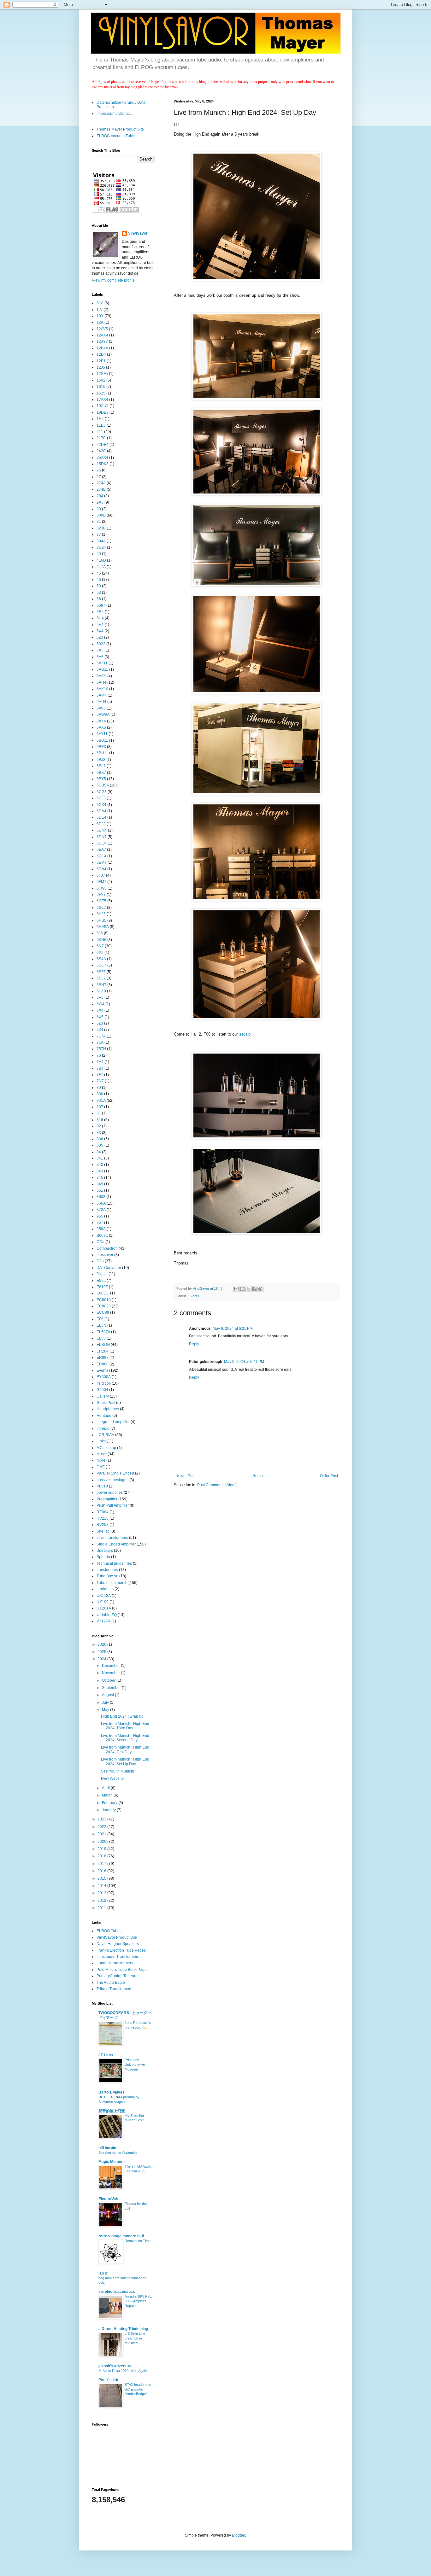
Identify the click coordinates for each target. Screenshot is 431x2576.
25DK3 (103, 464)
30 (99, 509)
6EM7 (102, 862)
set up (245, 1034)
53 (99, 593)
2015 (102, 1878)
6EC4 (101, 856)
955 (100, 1216)
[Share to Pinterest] (260, 1289)
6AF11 (102, 663)
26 (99, 470)
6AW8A (103, 715)
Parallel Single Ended (115, 1473)
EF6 (100, 1319)
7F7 (100, 1075)
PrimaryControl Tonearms (118, 1976)
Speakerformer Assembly (118, 2153)
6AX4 (101, 721)
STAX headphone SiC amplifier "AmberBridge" (138, 2389)
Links (101, 1441)
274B (101, 489)
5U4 (100, 618)
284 (100, 496)
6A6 (100, 657)
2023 (102, 1819)
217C (101, 438)
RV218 (103, 1518)
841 (100, 1158)
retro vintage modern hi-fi (121, 2236)
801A (101, 1101)
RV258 (103, 1525)
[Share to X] (248, 1289)
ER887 (103, 1358)
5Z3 (100, 637)
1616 (101, 387)
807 (100, 1107)
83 (99, 1133)
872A (101, 1210)
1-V (100, 310)
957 (100, 1223)
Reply (194, 1344)
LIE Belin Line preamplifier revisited (135, 2338)
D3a (100, 1261)
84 (99, 1152)
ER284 (103, 1351)
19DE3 (103, 412)
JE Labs (106, 2055)
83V (100, 1145)
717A (101, 1036)
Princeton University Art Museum (135, 2065)
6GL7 (101, 908)
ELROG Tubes (109, 1931)
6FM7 (101, 882)
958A (101, 1229)
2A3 (100, 502)
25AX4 (102, 458)
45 (99, 573)
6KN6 (101, 940)
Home (258, 1476)
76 (99, 1055)
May (106, 1710)
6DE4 (101, 817)
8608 (101, 1197)
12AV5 (102, 329)
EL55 (101, 1338)
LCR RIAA (105, 1435)
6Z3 (100, 1023)
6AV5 (101, 708)
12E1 (101, 361)
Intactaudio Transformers (118, 1957)
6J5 (100, 933)
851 (100, 1190)
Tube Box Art (107, 1576)
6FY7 (101, 895)
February (110, 1803)
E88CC (103, 1293)
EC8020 (104, 1306)
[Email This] (236, 1289)
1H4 (100, 419)
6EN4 (101, 869)
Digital (102, 1274)
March (108, 1795)
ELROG (103, 1345)
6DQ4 (102, 843)
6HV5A (103, 927)
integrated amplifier (113, 1422)
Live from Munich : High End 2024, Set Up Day (125, 1761)
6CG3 (102, 792)
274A (101, 483)
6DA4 (101, 811)
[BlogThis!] (242, 1289)
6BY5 (101, 779)
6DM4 (102, 830)
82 (99, 1126)
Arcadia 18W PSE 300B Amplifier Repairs (138, 2301)
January (109, 1810)
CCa (100, 1242)
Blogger (239, 2535)
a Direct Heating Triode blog (123, 2329)
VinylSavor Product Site (117, 1937)
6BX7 (101, 773)
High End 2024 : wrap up (122, 1716)
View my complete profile (113, 280)
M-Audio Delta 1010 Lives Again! (123, 2371)
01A (100, 303)
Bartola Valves (112, 2092)
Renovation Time (138, 2241)
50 (99, 586)
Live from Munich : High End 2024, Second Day (125, 1738)
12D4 (101, 354)
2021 (102, 1834)
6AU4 (101, 702)
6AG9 (101, 676)
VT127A (103, 1621)
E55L (101, 1281)
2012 (102, 1901)
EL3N (101, 1325)
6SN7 (101, 985)
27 (99, 477)
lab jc (103, 2273)
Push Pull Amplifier (113, 1505)
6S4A (101, 959)
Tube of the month (112, 1583)
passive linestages (112, 1480)
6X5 (100, 1017)
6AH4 (101, 682)
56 (99, 599)
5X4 (100, 631)
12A (100, 322)
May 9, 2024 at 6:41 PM (244, 1362)
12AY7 (102, 342)
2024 (102, 1659)
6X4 (100, 1010)
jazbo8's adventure (115, 2366)
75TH (101, 1049)
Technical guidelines (114, 1563)
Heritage (104, 1416)
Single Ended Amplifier (116, 1544)
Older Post (329, 1476)
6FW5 (102, 888)
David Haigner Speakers (118, 1944)
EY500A (104, 1377)
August (108, 1695)
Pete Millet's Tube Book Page (122, 1970)
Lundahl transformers (115, 1963)
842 (100, 1165)
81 (99, 1113)
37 (99, 534)
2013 (102, 1893)
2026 (102, 1644)
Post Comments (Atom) (217, 1485)
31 (99, 522)
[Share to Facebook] (254, 1289)
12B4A (102, 348)
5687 (101, 605)
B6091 (102, 1235)
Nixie (101, 1460)
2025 (102, 1652)
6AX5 (101, 727)
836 (100, 1139)
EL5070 (103, 1332)
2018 (102, 1856)
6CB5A (103, 785)
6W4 (100, 1004)
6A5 (100, 650)
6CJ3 (101, 798)
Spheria (103, 1557)
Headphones (108, 1409)
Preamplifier (107, 1499)
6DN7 (102, 837)
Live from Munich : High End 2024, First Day (125, 1749)
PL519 (102, 1486)
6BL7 (101, 766)
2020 (102, 1842)
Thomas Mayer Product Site (120, 129)
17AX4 (102, 400)
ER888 (103, 1364)
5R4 (100, 612)
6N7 (100, 946)
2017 (102, 1864)
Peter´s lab (108, 2380)
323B (101, 528)
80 (99, 1088)
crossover (105, 1255)
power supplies (110, 1492)
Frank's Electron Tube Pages (121, 1950)
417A (101, 567)
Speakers (105, 1551)
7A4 (100, 1062)
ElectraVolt (108, 2199)
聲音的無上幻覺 (112, 2111)
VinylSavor (138, 233)
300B (101, 515)
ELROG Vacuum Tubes (116, 136)
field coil (104, 1383)
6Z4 (100, 1030)
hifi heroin (107, 2148)
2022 (102, 1827)
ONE (101, 1467)
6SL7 (101, 978)
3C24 (101, 547)
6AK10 (102, 689)
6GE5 (101, 901)
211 (100, 432)
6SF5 (101, 972)
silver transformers (112, 1538)
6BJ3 (101, 760)
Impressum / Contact (114, 114)
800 (100, 1094)
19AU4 (103, 406)
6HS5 (101, 920)
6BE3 (101, 747)
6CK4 (101, 805)
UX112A (104, 1596)
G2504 (102, 1390)
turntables (105, 1589)
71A (100, 1043)
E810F (102, 1287)
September (112, 1688)
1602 (101, 380)
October (109, 1680)
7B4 (100, 1068)
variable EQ (107, 1615)
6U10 (101, 991)
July (106, 1703)
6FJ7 (101, 875)
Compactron (107, 1248)
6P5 (100, 953)
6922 (101, 644)
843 (100, 1171)
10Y (100, 316)
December (111, 1666)
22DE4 (103, 445)
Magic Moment (112, 2162)
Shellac (103, 1531)
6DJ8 (101, 824)
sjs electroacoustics (117, 2292)
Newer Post (185, 1476)
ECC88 (103, 1312)
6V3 (100, 997)
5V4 (100, 625)
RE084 (103, 1512)
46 (99, 580)
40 (99, 554)
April (106, 1788)
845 (100, 1177)
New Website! (113, 1779)
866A (101, 1203)
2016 (102, 1871)
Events (194, 1296)
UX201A (104, 1608)
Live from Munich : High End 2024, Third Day (125, 1726)
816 (100, 1120)
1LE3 (101, 425)
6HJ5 (101, 914)
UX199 (103, 1602)
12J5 (101, 367)
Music (102, 1454)
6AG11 (102, 669)
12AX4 (102, 335)
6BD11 (102, 740)
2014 (102, 1886)
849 (100, 1184)
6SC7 (101, 965)
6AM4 (102, 695)
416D (101, 560)
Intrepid (103, 1428)
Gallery (103, 1396)
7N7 (100, 1081)
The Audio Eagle (111, 1983)
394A (101, 541)
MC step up (106, 1448)
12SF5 (102, 374)
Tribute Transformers (114, 1989)
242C (101, 451)
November (111, 1673)
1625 (101, 393)
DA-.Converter (109, 1268)
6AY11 (102, 734)
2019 (102, 1849)
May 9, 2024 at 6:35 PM (233, 1329)
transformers (107, 1570)
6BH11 (102, 753)
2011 (102, 1908)
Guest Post (106, 1403)
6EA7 (101, 850)
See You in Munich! (118, 1771)
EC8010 (104, 1300)
